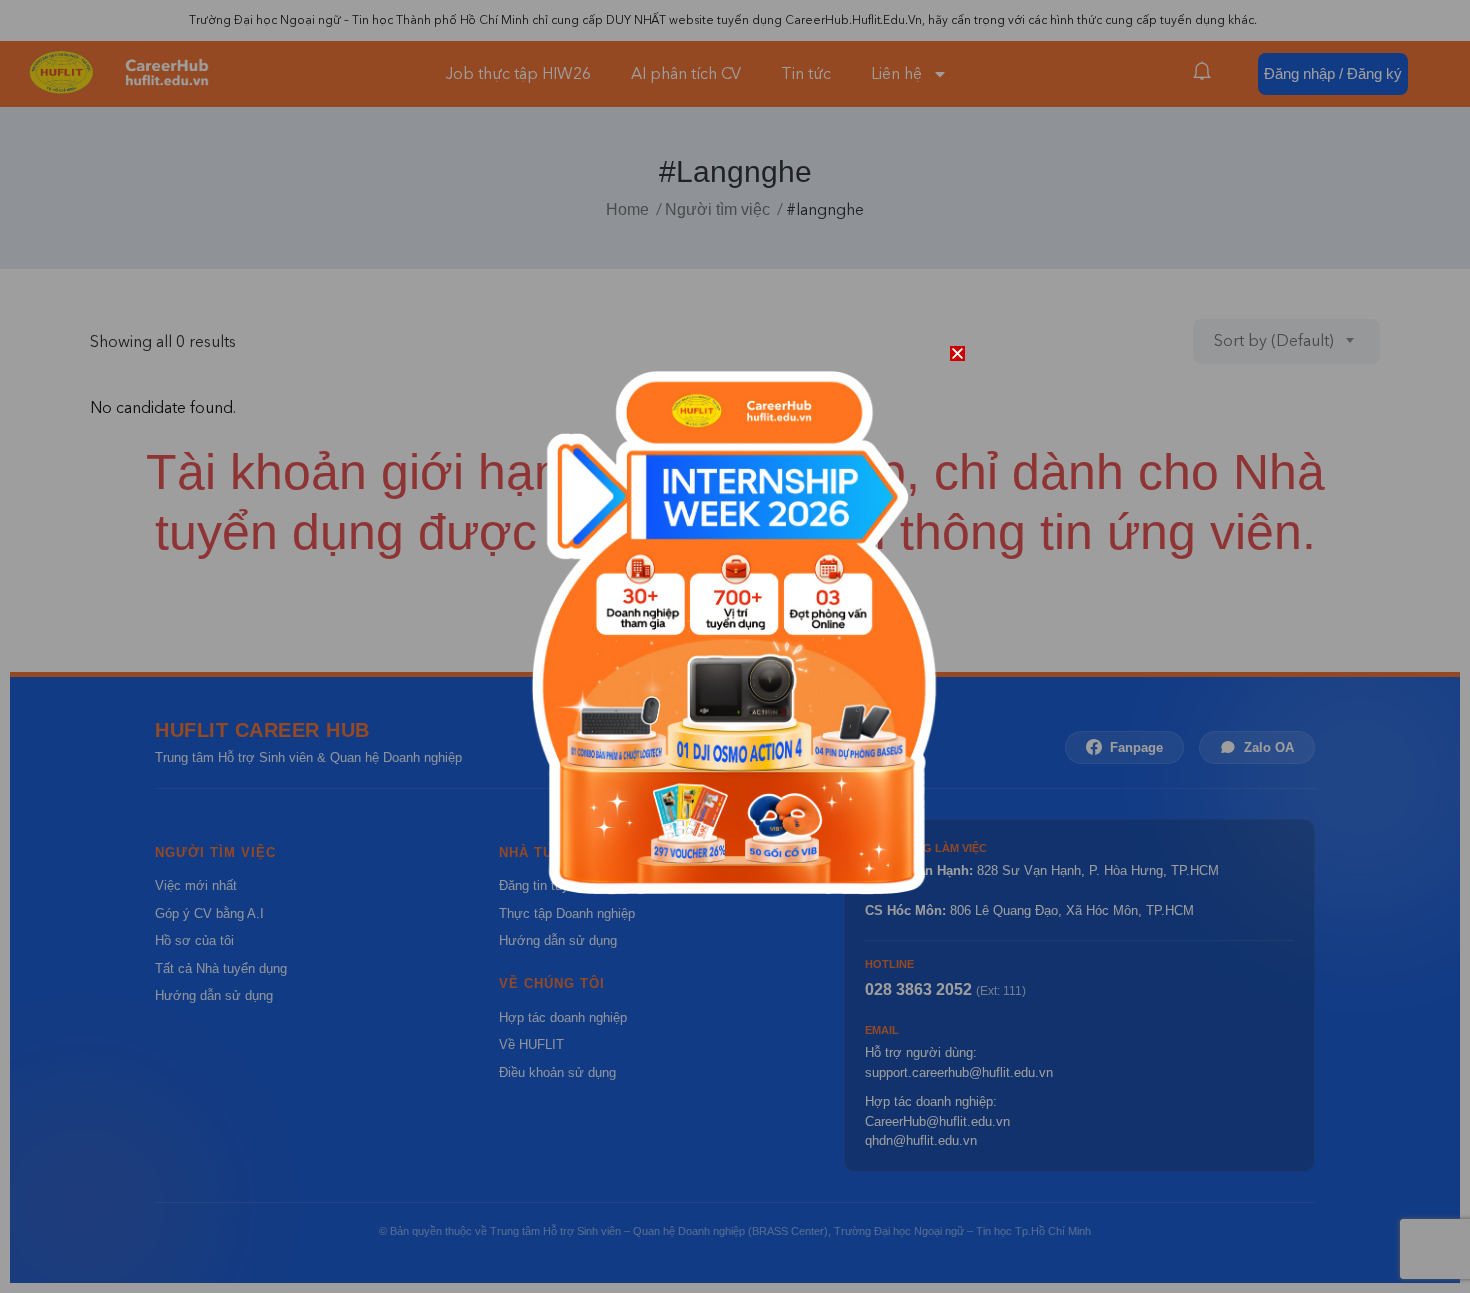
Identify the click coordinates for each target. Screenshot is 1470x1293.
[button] (957, 353)
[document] (735, 646)
